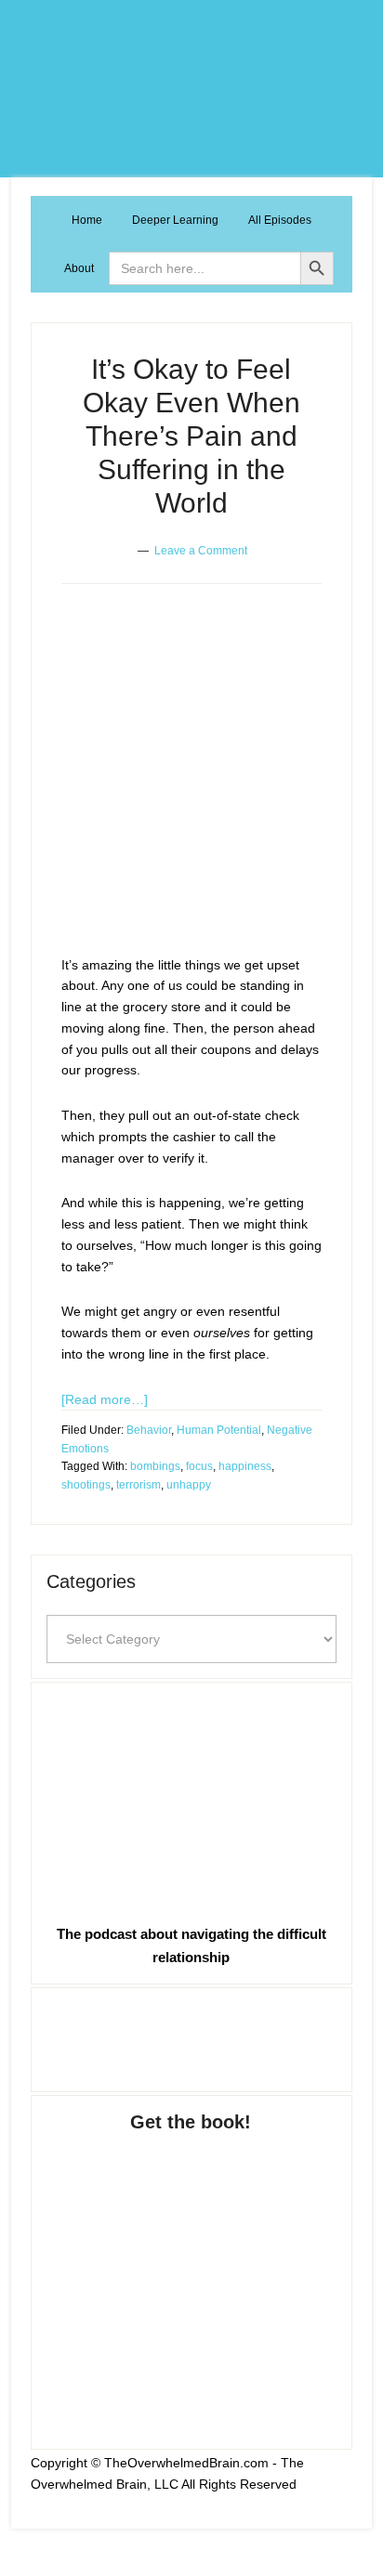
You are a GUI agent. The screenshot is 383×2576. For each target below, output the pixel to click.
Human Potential (219, 1430)
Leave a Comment (201, 551)
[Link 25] (191, 1799)
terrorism (139, 1485)
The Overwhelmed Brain (191, 89)
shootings (86, 1485)
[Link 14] (185, 825)
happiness (245, 1466)
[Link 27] (191, 2272)
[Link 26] (191, 2036)
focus (199, 1466)
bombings (155, 1466)
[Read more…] (105, 1399)
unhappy (189, 1485)
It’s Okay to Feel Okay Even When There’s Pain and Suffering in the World (191, 436)
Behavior (149, 1430)
